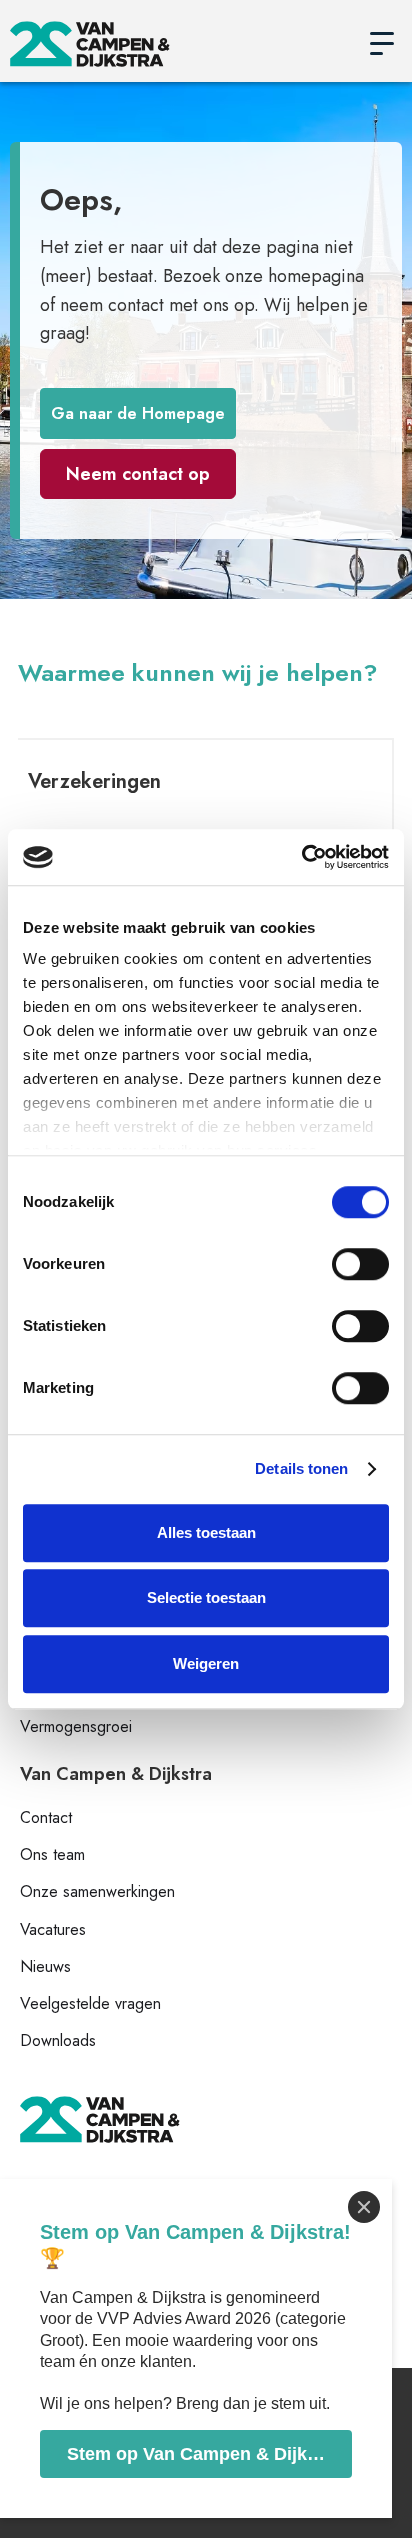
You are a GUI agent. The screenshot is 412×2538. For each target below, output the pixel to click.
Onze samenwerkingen (97, 1891)
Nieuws (45, 1966)
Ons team (52, 1854)
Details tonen (301, 1468)
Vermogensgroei (76, 1726)
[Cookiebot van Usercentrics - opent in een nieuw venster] (301, 857)
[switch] (360, 1264)
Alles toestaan (206, 1532)
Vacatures (53, 1929)
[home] (181, 44)
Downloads (58, 2040)
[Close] (364, 2207)
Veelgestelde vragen (90, 2003)
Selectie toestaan (206, 1597)
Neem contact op (138, 474)
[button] (382, 44)
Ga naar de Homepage (138, 413)
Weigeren (206, 1663)
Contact (46, 1817)
